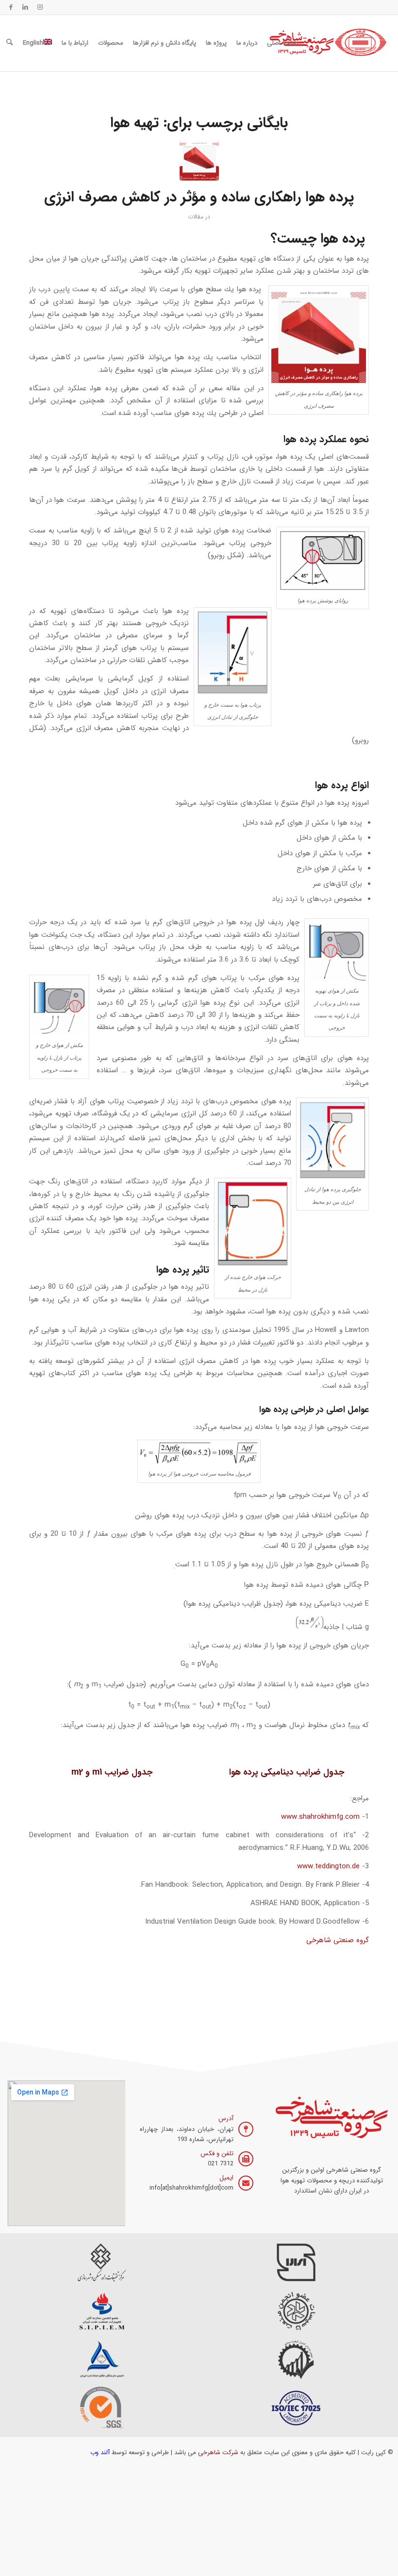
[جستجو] (9, 43)
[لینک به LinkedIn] (25, 7)
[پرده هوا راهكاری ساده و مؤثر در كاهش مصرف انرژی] (199, 161)
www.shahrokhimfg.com (320, 1817)
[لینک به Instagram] (40, 7)
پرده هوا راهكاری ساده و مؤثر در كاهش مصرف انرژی (199, 197)
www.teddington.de (328, 1866)
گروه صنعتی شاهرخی (338, 1940)
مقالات (196, 217)
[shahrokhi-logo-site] (329, 43)
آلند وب (100, 2452)
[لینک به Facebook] (11, 7)
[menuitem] (283, 43)
